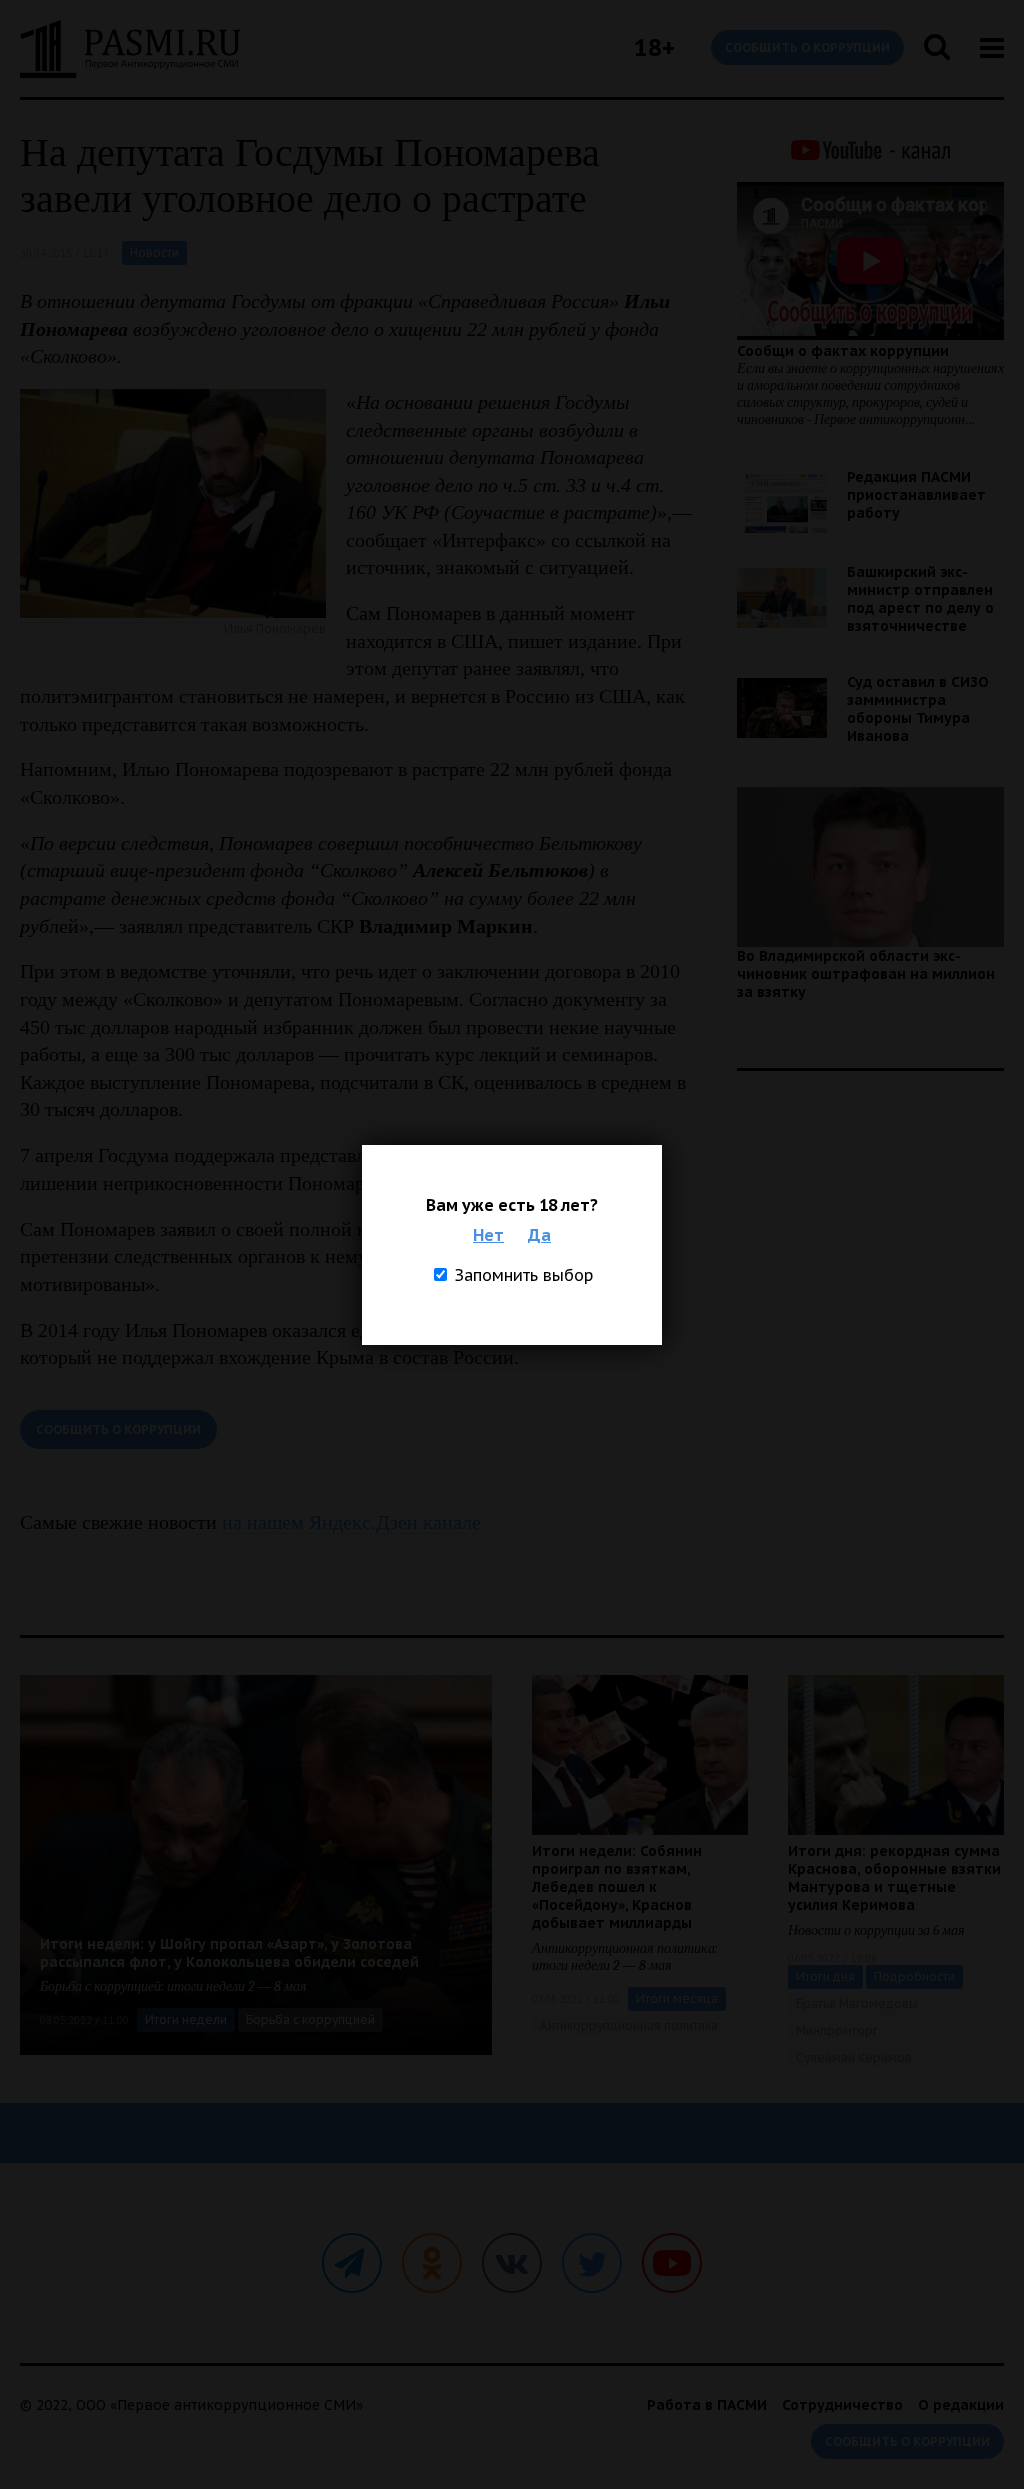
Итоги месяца (677, 1998)
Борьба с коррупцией (310, 2019)
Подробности (914, 1976)
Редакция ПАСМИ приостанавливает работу (916, 495)
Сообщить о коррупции (807, 47)
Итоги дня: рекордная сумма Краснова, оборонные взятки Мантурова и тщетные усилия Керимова (894, 1878)
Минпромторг (837, 2030)
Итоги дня (825, 1976)
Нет (488, 1235)
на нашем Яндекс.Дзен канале (351, 1522)
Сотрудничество (842, 2405)
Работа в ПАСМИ (707, 2405)
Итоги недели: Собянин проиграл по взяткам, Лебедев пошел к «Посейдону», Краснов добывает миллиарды (617, 1887)
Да (539, 1235)
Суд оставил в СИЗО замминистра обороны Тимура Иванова (918, 709)
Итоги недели (186, 2019)
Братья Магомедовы (857, 2003)
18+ (654, 47)
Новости (154, 252)
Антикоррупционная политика (629, 2025)
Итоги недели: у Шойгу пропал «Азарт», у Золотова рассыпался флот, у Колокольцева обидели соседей (229, 1953)
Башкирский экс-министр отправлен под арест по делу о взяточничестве (920, 599)
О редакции (961, 2405)
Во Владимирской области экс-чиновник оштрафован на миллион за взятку (866, 974)
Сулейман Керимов (854, 2057)
